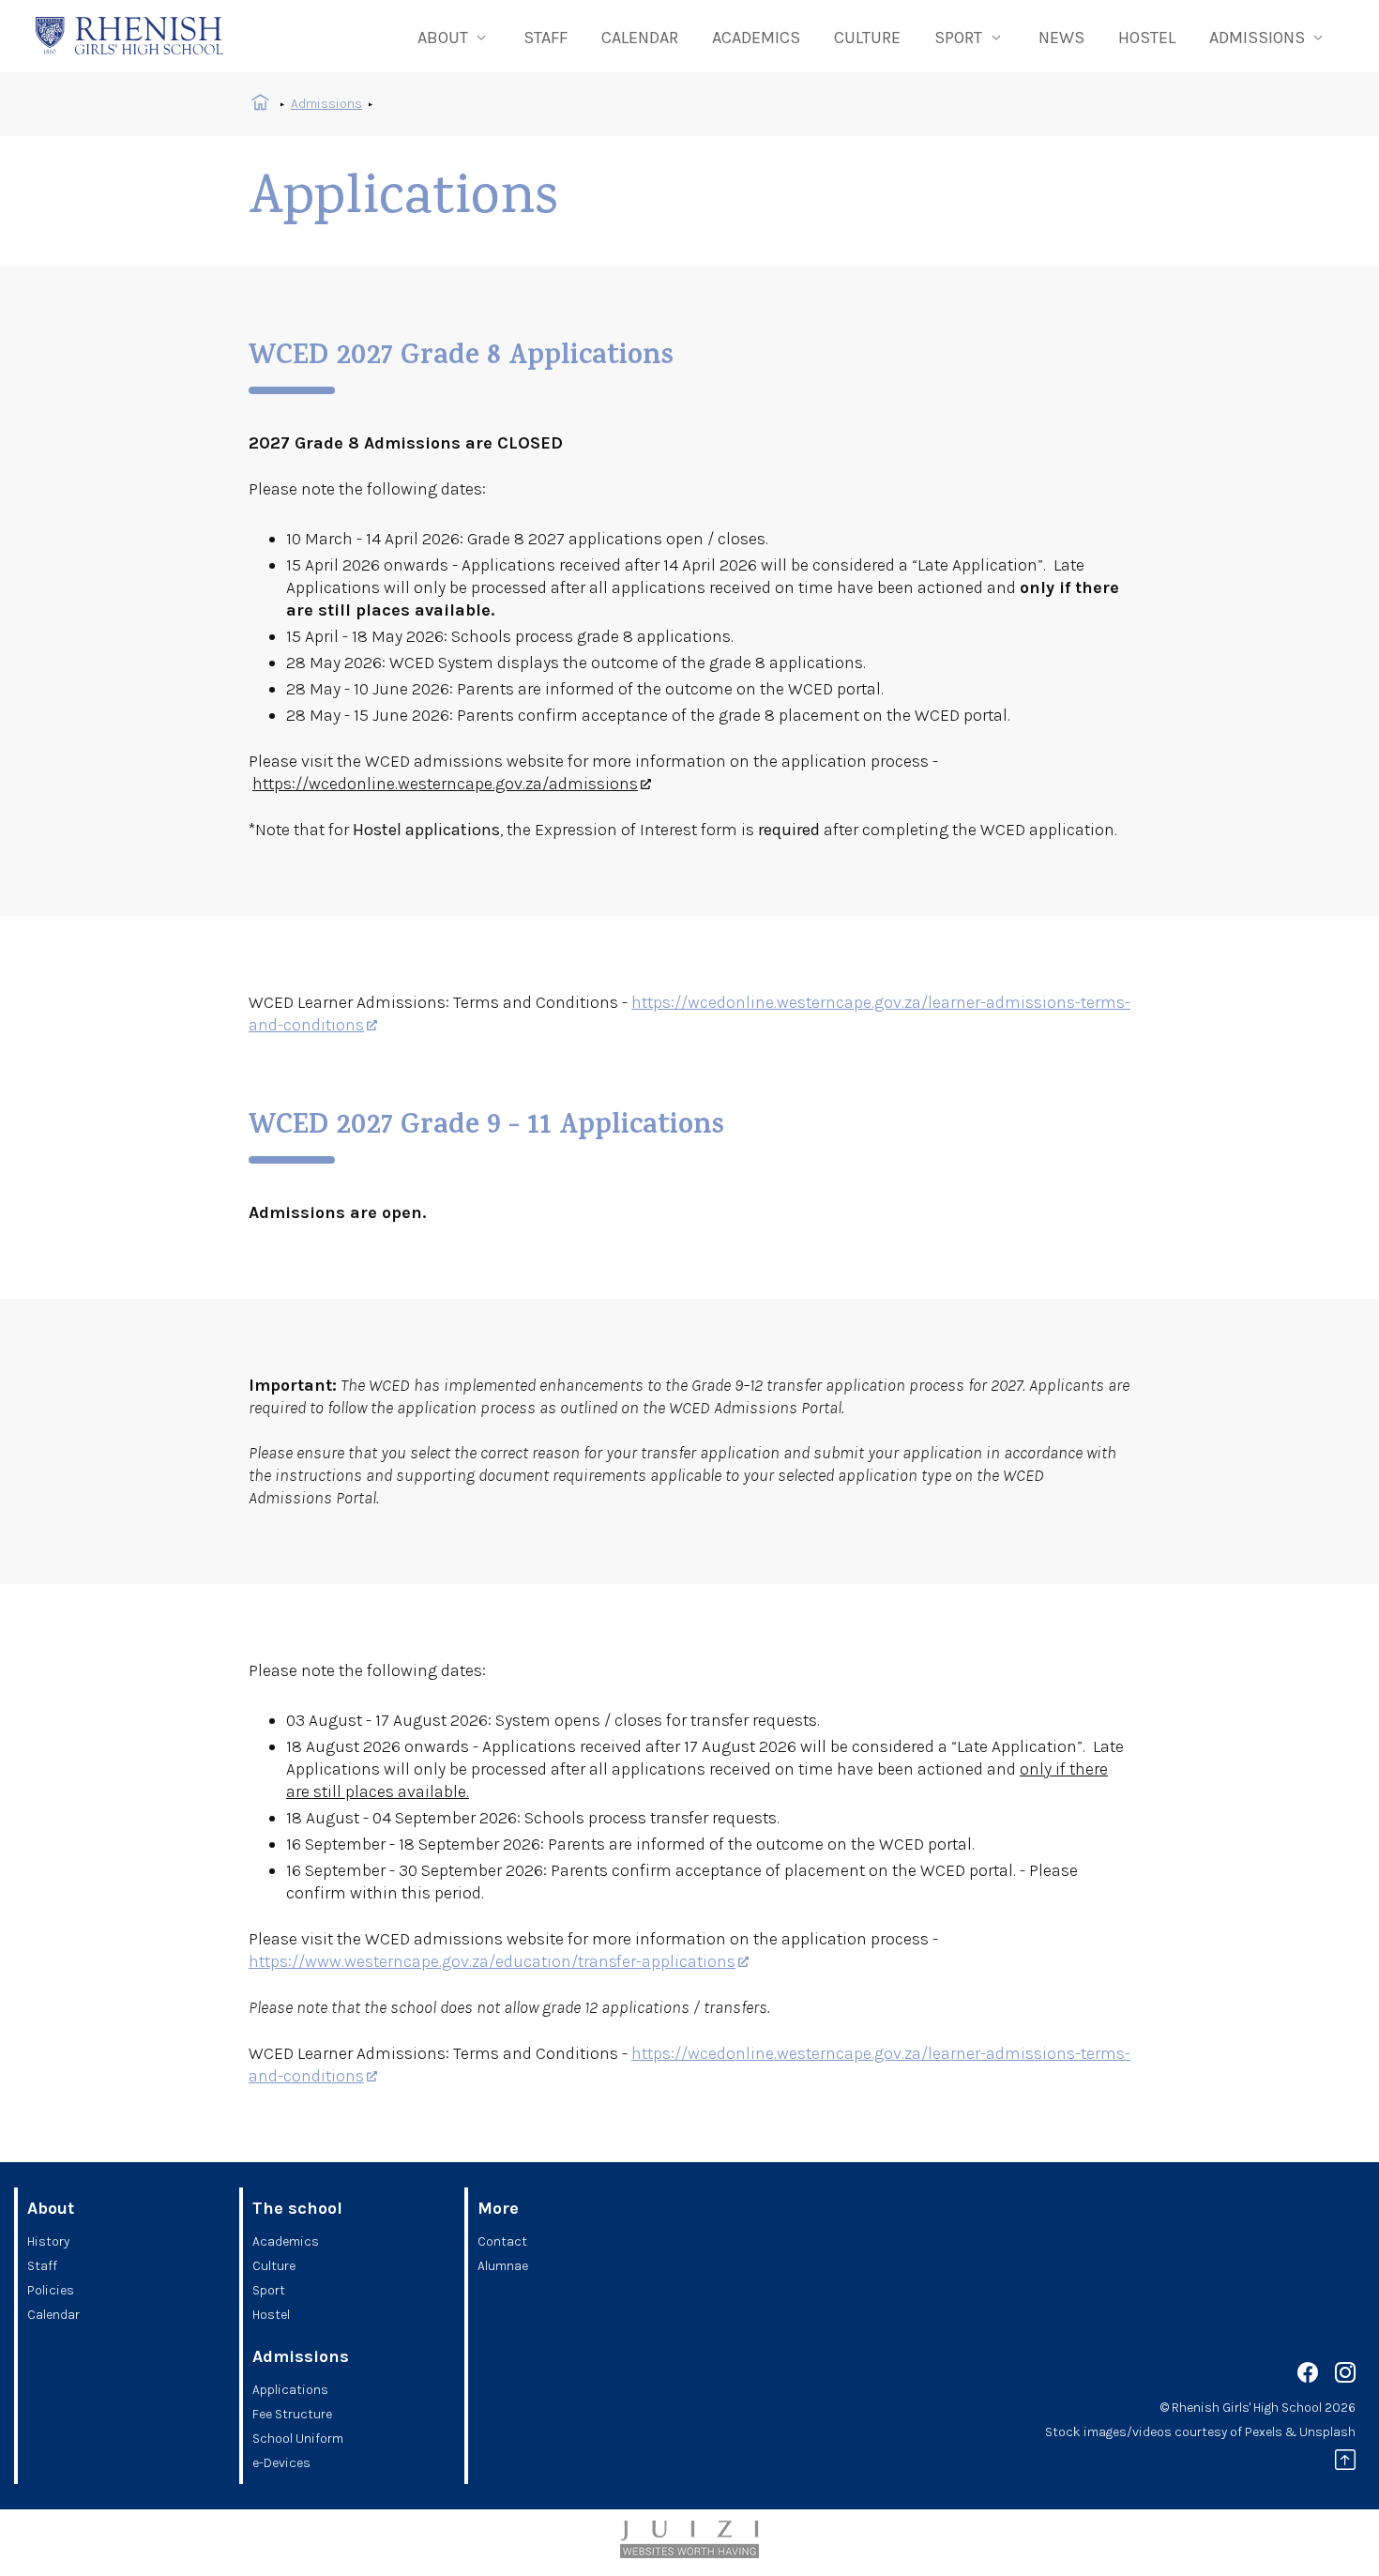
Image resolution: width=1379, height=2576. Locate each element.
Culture (867, 38)
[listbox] (454, 36)
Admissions (326, 104)
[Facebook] (1308, 2376)
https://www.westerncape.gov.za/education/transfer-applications (492, 1961)
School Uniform (298, 2439)
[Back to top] (1345, 2463)
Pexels (1264, 2432)
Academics (756, 38)
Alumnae (503, 2266)
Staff (546, 38)
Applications (290, 2390)
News (1061, 38)
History (48, 2241)
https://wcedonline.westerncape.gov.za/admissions (445, 784)
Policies (51, 2290)
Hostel (1147, 38)
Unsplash (1327, 2432)
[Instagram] (1345, 2376)
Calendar (640, 38)
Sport (269, 2290)
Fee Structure (292, 2414)
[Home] (129, 36)
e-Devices (281, 2463)
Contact (502, 2241)
